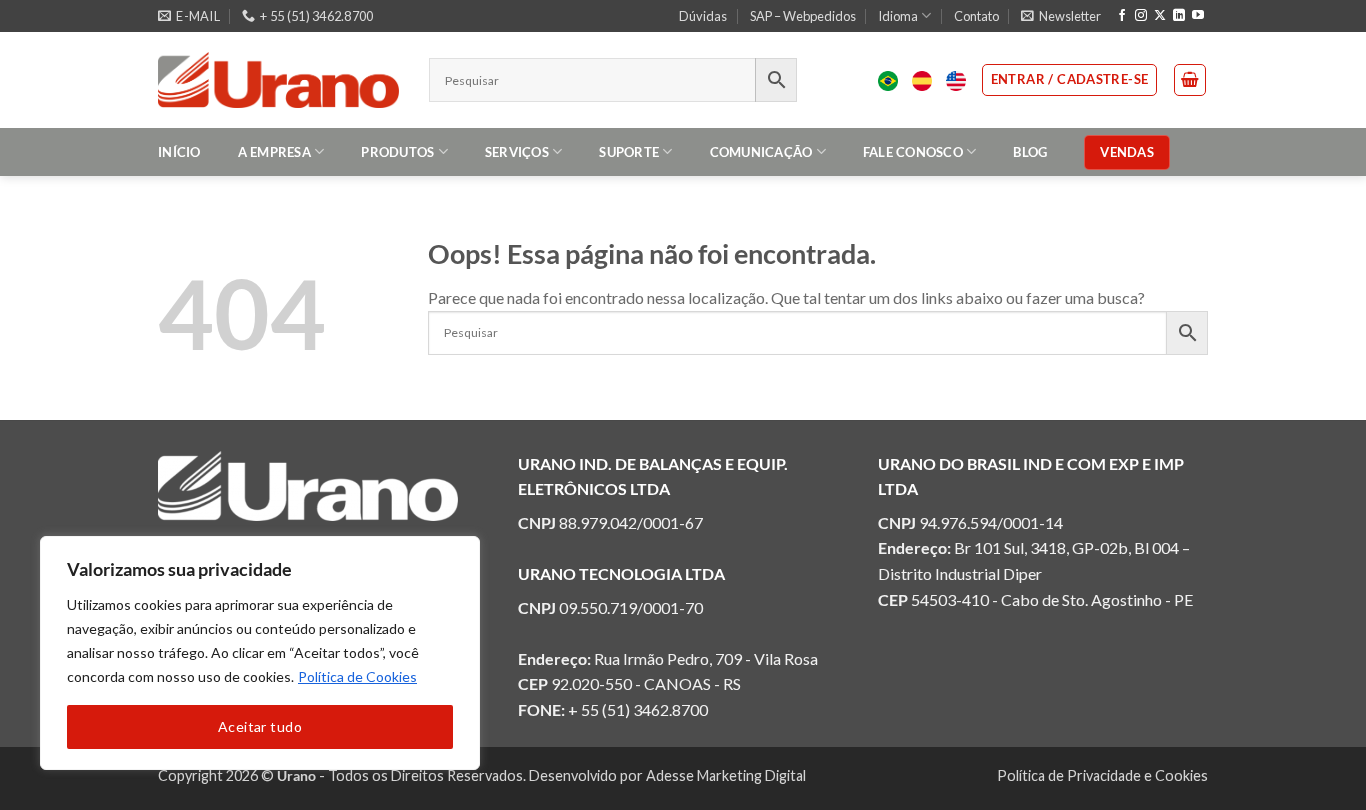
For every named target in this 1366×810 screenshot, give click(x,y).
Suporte (629, 152)
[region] (260, 653)
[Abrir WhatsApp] (1316, 759)
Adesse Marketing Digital (726, 775)
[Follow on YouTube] (1198, 16)
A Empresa (274, 152)
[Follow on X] (1160, 16)
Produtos (397, 152)
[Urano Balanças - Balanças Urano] (278, 80)
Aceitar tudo (260, 726)
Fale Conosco (913, 152)
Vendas (1127, 152)
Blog (1030, 152)
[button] (1061, 16)
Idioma (898, 16)
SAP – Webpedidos (803, 16)
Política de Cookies (357, 676)
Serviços (517, 152)
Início (179, 152)
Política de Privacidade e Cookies (1102, 775)
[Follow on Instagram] (1141, 16)
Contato (976, 16)
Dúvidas (703, 16)
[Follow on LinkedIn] (1179, 16)
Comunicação (761, 152)
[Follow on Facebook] (1122, 16)
